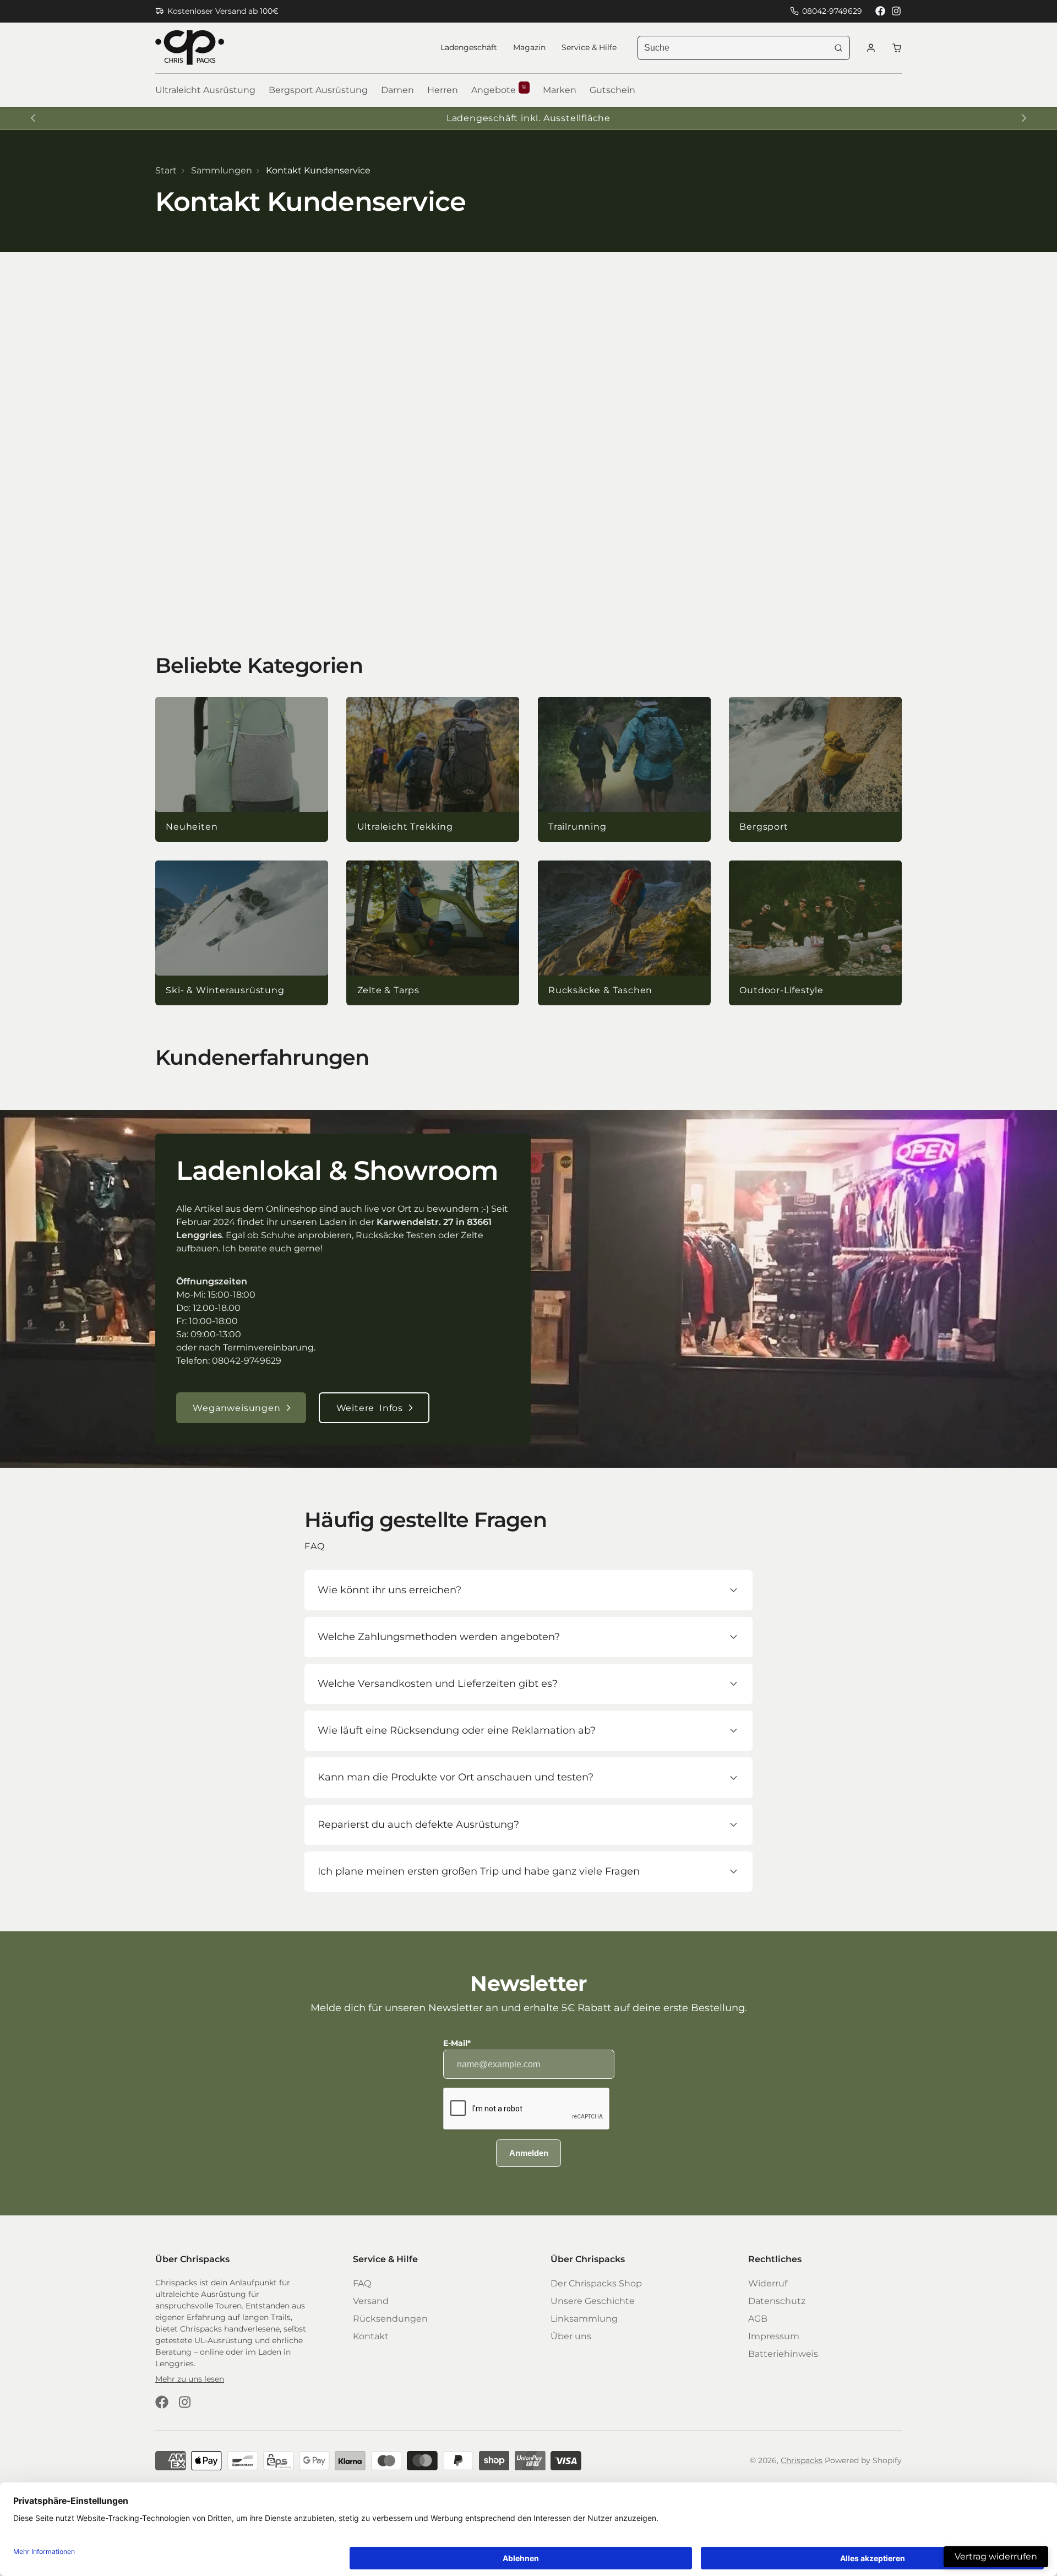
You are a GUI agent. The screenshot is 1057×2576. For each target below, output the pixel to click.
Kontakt (371, 2336)
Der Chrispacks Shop (596, 2283)
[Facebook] (880, 11)
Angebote (499, 90)
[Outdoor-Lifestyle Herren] (815, 933)
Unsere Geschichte (593, 2301)
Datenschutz (777, 2301)
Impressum (774, 2336)
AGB (758, 2319)
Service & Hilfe (589, 47)
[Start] (190, 48)
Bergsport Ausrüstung (318, 90)
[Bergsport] (815, 770)
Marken (560, 90)
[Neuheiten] (242, 770)
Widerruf (768, 2283)
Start (166, 170)
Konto (871, 48)
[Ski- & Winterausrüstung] (242, 933)
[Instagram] (897, 11)
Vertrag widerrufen (996, 2556)
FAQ (362, 2283)
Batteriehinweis (783, 2354)
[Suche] (838, 48)
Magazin (529, 47)
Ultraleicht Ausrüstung (205, 90)
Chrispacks (802, 2460)
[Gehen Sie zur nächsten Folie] (1024, 118)
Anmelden (529, 2153)
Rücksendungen (390, 2319)
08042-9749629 (832, 11)
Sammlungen (222, 170)
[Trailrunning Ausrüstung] (624, 770)
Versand (371, 2301)
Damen (397, 90)
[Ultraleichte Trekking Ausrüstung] (433, 770)
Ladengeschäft (469, 47)
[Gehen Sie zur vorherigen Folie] (33, 118)
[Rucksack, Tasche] (624, 933)
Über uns (571, 2336)
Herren (443, 90)
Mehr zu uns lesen (190, 2379)
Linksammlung (584, 2319)
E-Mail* (457, 2043)
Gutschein (612, 90)
